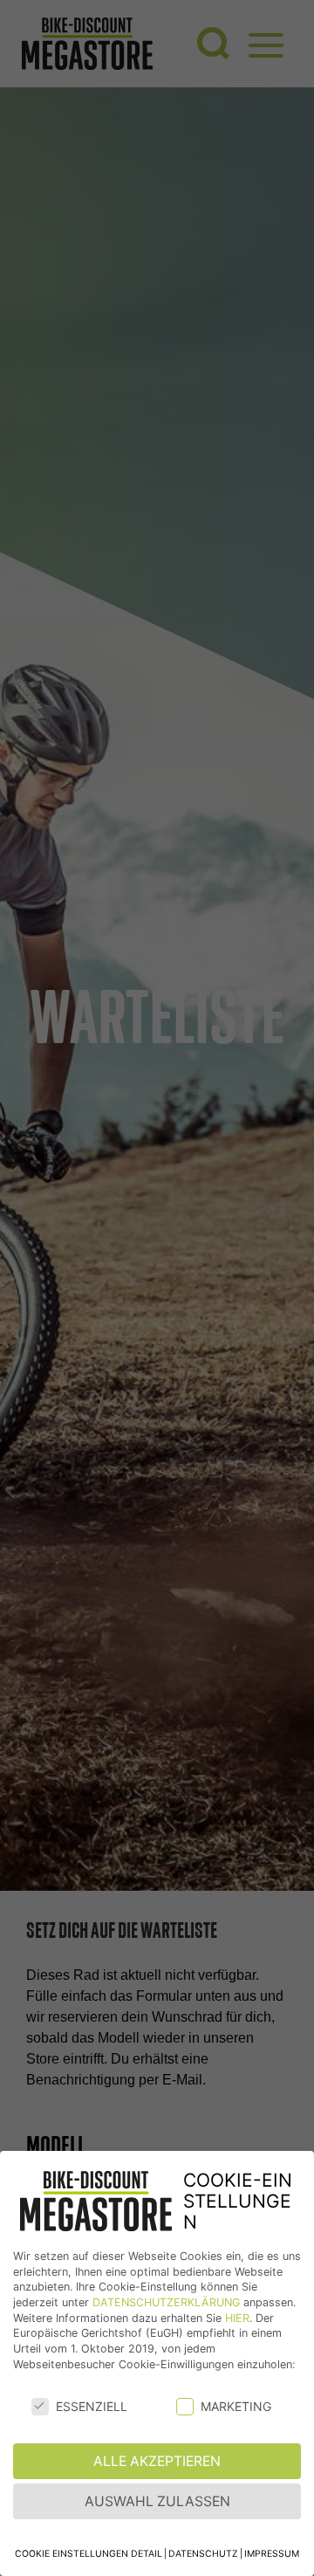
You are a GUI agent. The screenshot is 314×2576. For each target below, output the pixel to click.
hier (237, 2318)
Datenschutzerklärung (166, 2302)
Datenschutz (203, 2554)
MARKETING (236, 2406)
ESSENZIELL (92, 2406)
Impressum (272, 2554)
